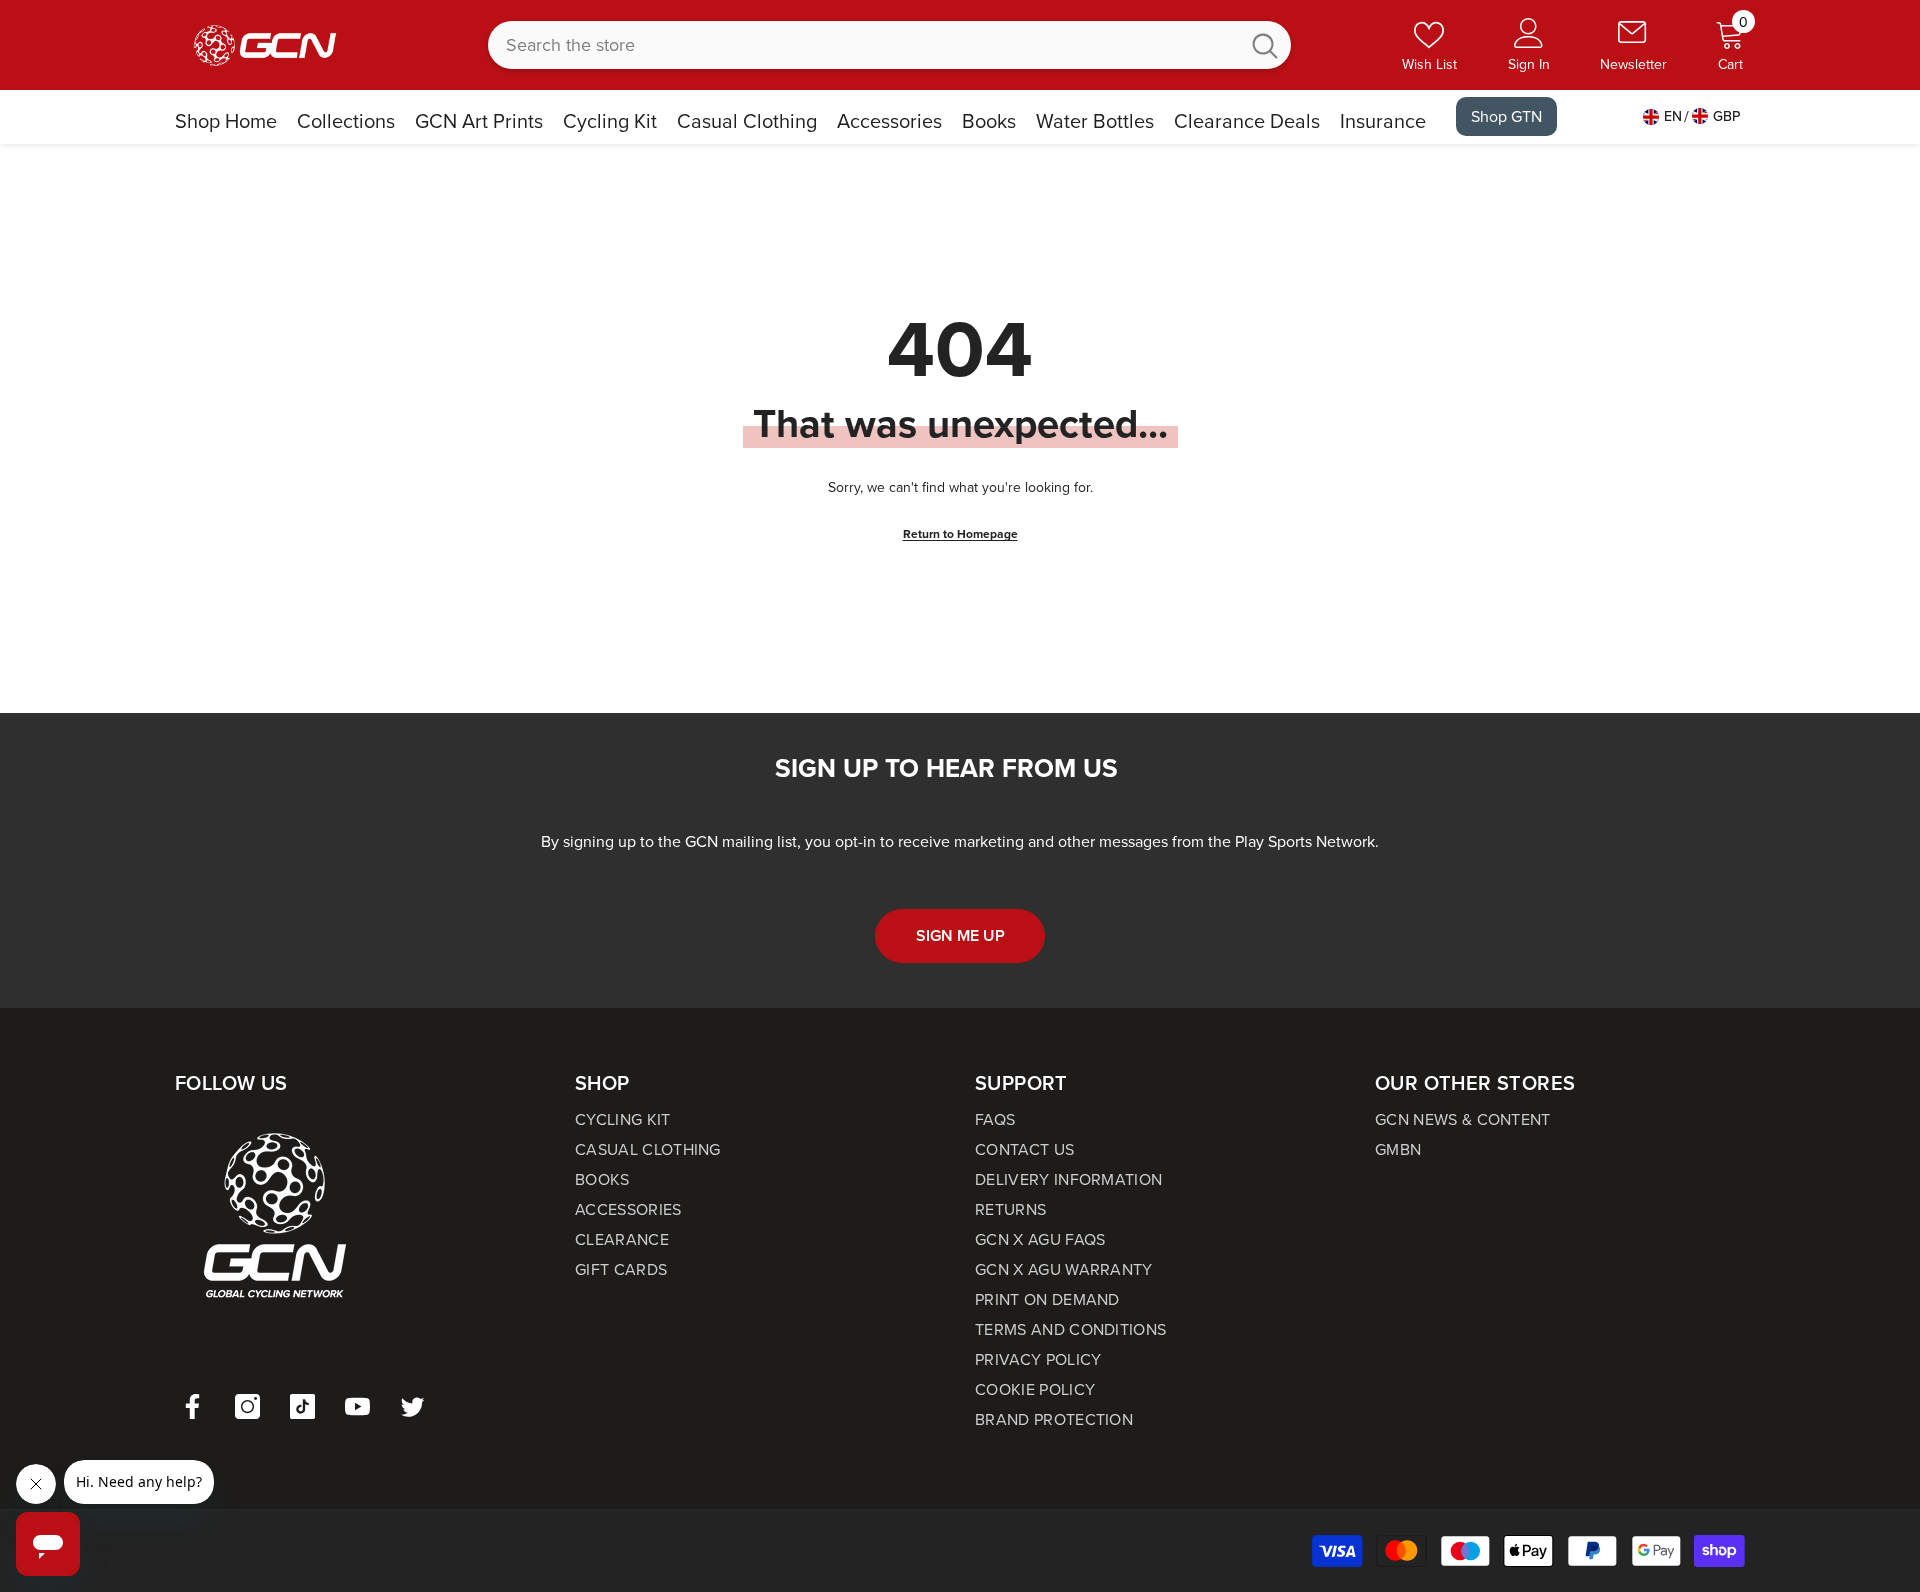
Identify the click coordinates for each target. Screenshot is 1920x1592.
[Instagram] (247, 1406)
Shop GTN (1506, 116)
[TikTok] (302, 1406)
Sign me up (960, 935)
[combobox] (863, 45)
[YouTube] (357, 1406)
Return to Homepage (960, 534)
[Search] (889, 45)
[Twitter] (412, 1406)
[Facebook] (192, 1406)
